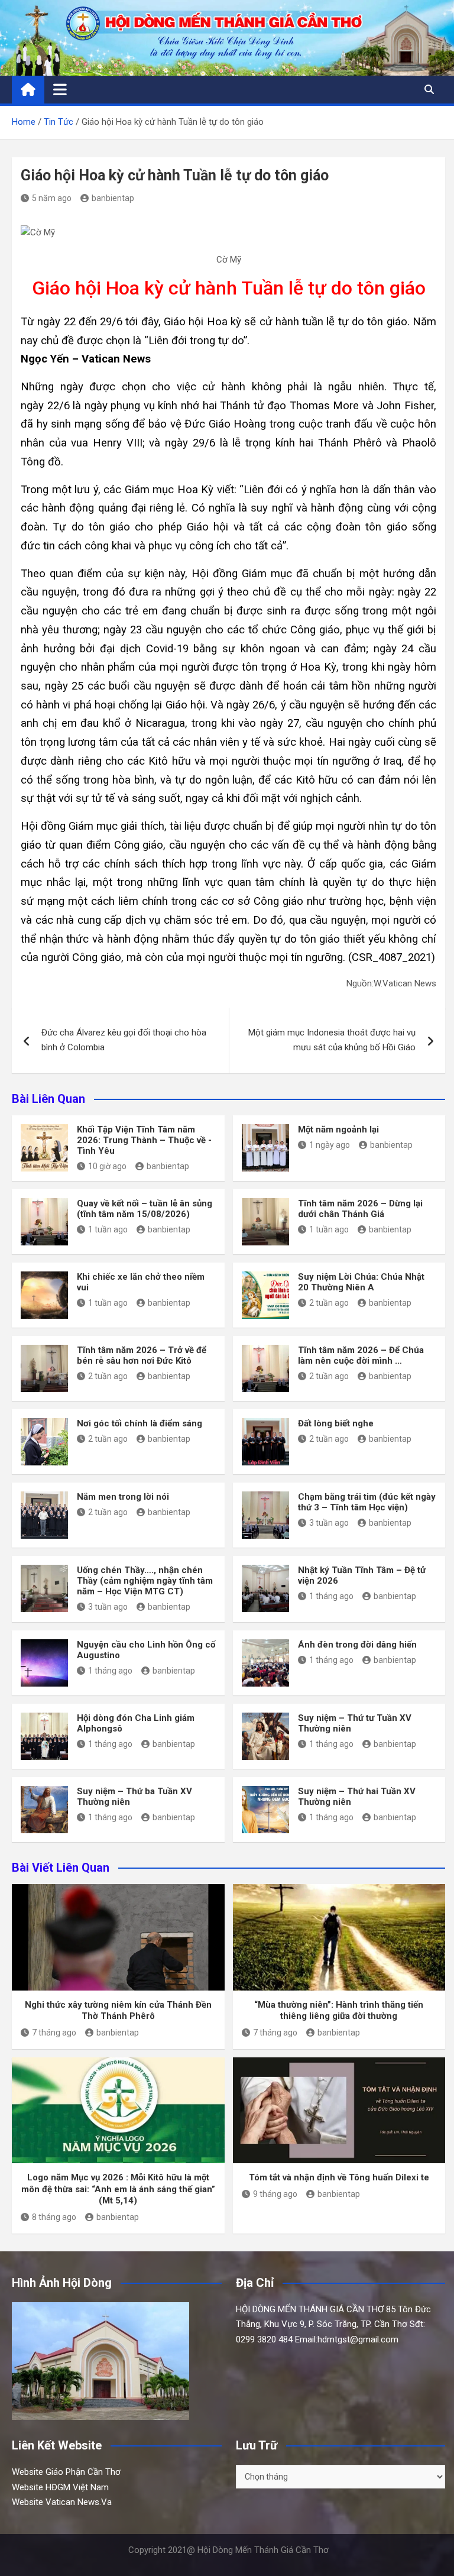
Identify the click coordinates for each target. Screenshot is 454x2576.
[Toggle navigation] (60, 89)
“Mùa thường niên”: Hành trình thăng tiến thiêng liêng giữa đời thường (339, 2011)
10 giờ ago (107, 1166)
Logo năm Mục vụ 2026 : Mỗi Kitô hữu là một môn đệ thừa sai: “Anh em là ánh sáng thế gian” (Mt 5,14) (118, 2189)
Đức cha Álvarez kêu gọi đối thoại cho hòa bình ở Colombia (124, 1040)
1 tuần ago (108, 1229)
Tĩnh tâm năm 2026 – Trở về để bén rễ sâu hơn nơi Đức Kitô (142, 1355)
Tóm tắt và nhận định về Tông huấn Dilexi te (339, 2177)
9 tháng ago (275, 2194)
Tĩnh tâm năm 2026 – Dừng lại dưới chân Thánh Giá (360, 1209)
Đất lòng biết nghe (336, 1423)
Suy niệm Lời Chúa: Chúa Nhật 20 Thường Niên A (361, 1282)
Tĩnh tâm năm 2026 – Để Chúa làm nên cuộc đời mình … (361, 1355)
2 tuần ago (329, 1303)
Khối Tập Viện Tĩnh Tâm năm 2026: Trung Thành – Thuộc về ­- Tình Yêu (144, 1140)
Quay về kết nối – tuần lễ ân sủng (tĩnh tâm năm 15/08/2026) (145, 1209)
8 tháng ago (54, 2217)
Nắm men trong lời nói (123, 1497)
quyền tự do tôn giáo (289, 939)
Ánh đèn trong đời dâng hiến (357, 1645)
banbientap (113, 198)
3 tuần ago (329, 1523)
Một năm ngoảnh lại (338, 1130)
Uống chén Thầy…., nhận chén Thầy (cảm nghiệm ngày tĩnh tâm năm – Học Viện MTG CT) (145, 1581)
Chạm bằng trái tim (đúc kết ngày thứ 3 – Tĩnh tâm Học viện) (367, 1502)
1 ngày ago (330, 1145)
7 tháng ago (54, 2033)
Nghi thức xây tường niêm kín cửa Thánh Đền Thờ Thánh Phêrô (118, 2011)
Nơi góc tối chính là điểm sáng (140, 1423)
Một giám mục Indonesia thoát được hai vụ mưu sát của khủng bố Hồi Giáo (332, 1040)
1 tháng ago (331, 1596)
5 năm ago (52, 198)
